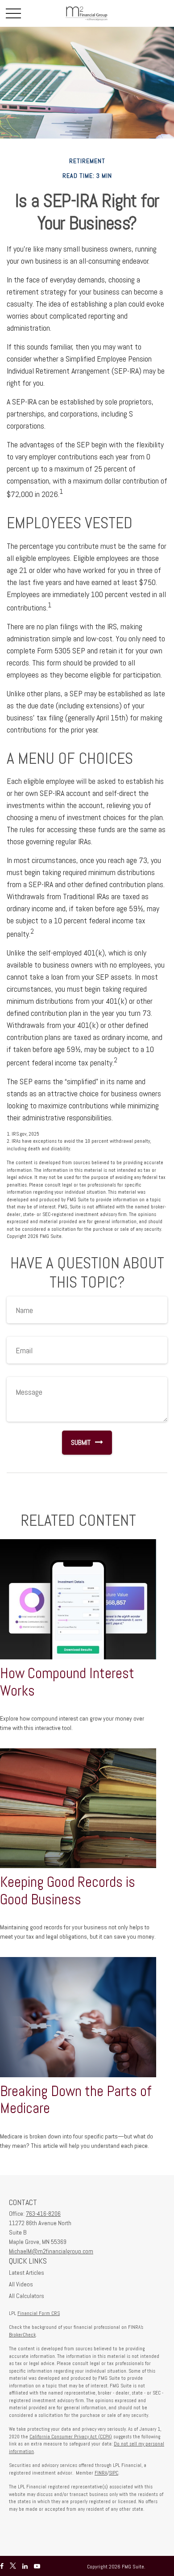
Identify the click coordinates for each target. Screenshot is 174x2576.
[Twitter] (13, 2566)
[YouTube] (37, 2566)
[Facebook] (2, 2566)
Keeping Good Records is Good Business (68, 1891)
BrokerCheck (22, 2335)
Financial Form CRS (39, 2313)
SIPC (114, 2473)
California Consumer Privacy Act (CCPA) (71, 2437)
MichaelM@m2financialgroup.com (51, 2251)
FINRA (101, 2473)
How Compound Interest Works (67, 1682)
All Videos (21, 2284)
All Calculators (27, 2296)
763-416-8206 (43, 2214)
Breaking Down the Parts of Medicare (76, 2100)
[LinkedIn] (25, 2566)
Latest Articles (27, 2273)
